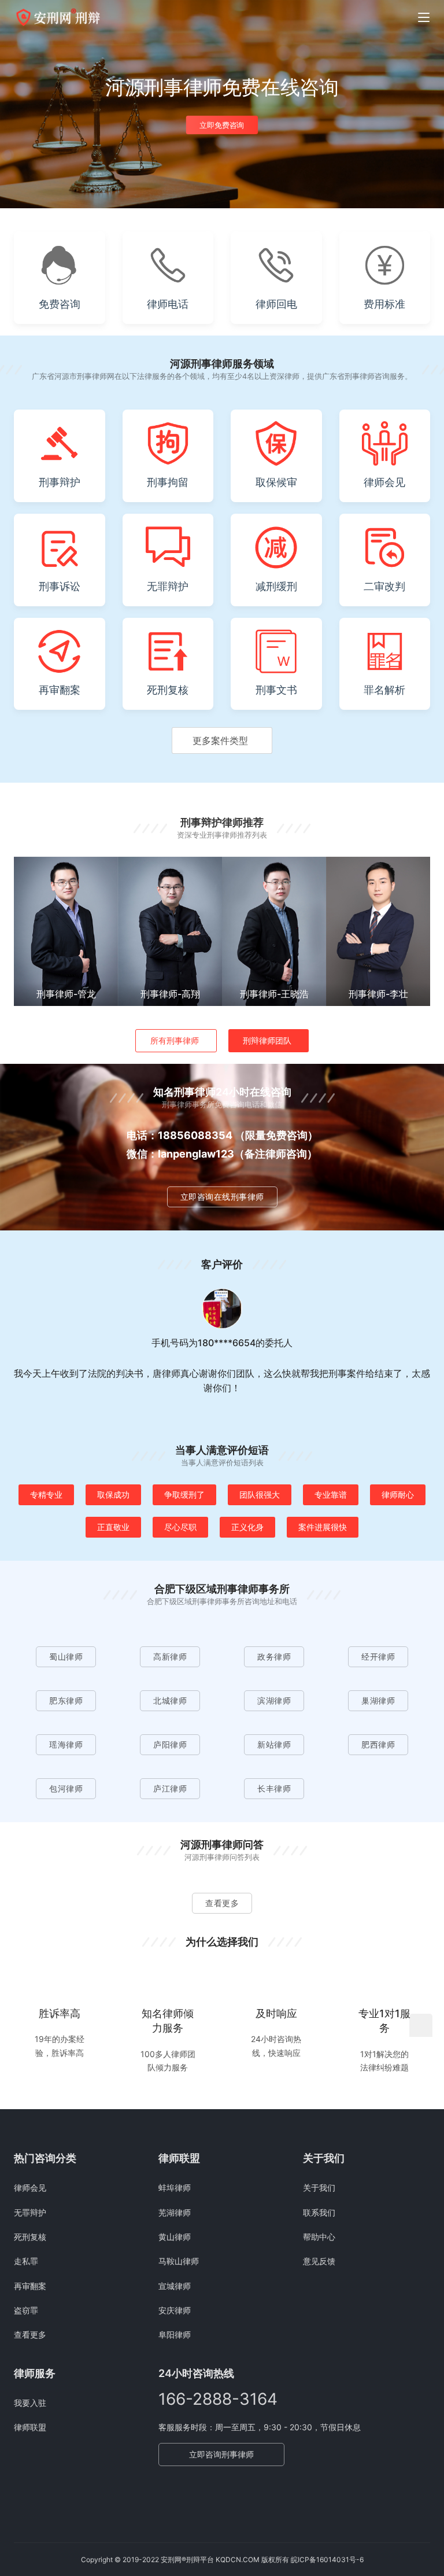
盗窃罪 (26, 2310)
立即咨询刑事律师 (221, 2454)
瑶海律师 (66, 1744)
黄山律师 (175, 2237)
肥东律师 (66, 1700)
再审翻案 (30, 2286)
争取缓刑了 (184, 1495)
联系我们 (319, 2212)
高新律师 (170, 1656)
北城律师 (170, 1700)
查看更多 (222, 1903)
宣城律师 (175, 2286)
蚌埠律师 (175, 2188)
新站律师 (274, 1744)
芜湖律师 (175, 2212)
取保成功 (113, 1495)
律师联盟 (30, 2427)
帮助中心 (319, 2237)
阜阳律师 (175, 2334)
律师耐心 (398, 1495)
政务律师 (274, 1656)
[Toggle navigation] (424, 17)
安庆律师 (175, 2310)
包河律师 (66, 1788)
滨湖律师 (274, 1700)
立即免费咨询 (222, 125)
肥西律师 (378, 1744)
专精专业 (46, 1495)
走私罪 (26, 2261)
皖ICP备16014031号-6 (327, 2560)
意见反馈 (319, 2261)
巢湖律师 (378, 1700)
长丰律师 (274, 1788)
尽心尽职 (180, 1527)
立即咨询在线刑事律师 (222, 1197)
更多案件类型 (220, 740)
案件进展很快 (323, 1527)
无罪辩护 (30, 2212)
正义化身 (247, 1527)
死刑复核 (30, 2237)
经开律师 (378, 1656)
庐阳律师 (170, 1744)
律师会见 (30, 2188)
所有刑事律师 (175, 1040)
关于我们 (319, 2188)
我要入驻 (30, 2403)
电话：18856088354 (180, 1135)
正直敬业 (113, 1527)
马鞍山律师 (179, 2261)
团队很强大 (260, 1495)
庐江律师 (170, 1788)
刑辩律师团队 (267, 1040)
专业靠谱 (331, 1495)
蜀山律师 (66, 1656)
